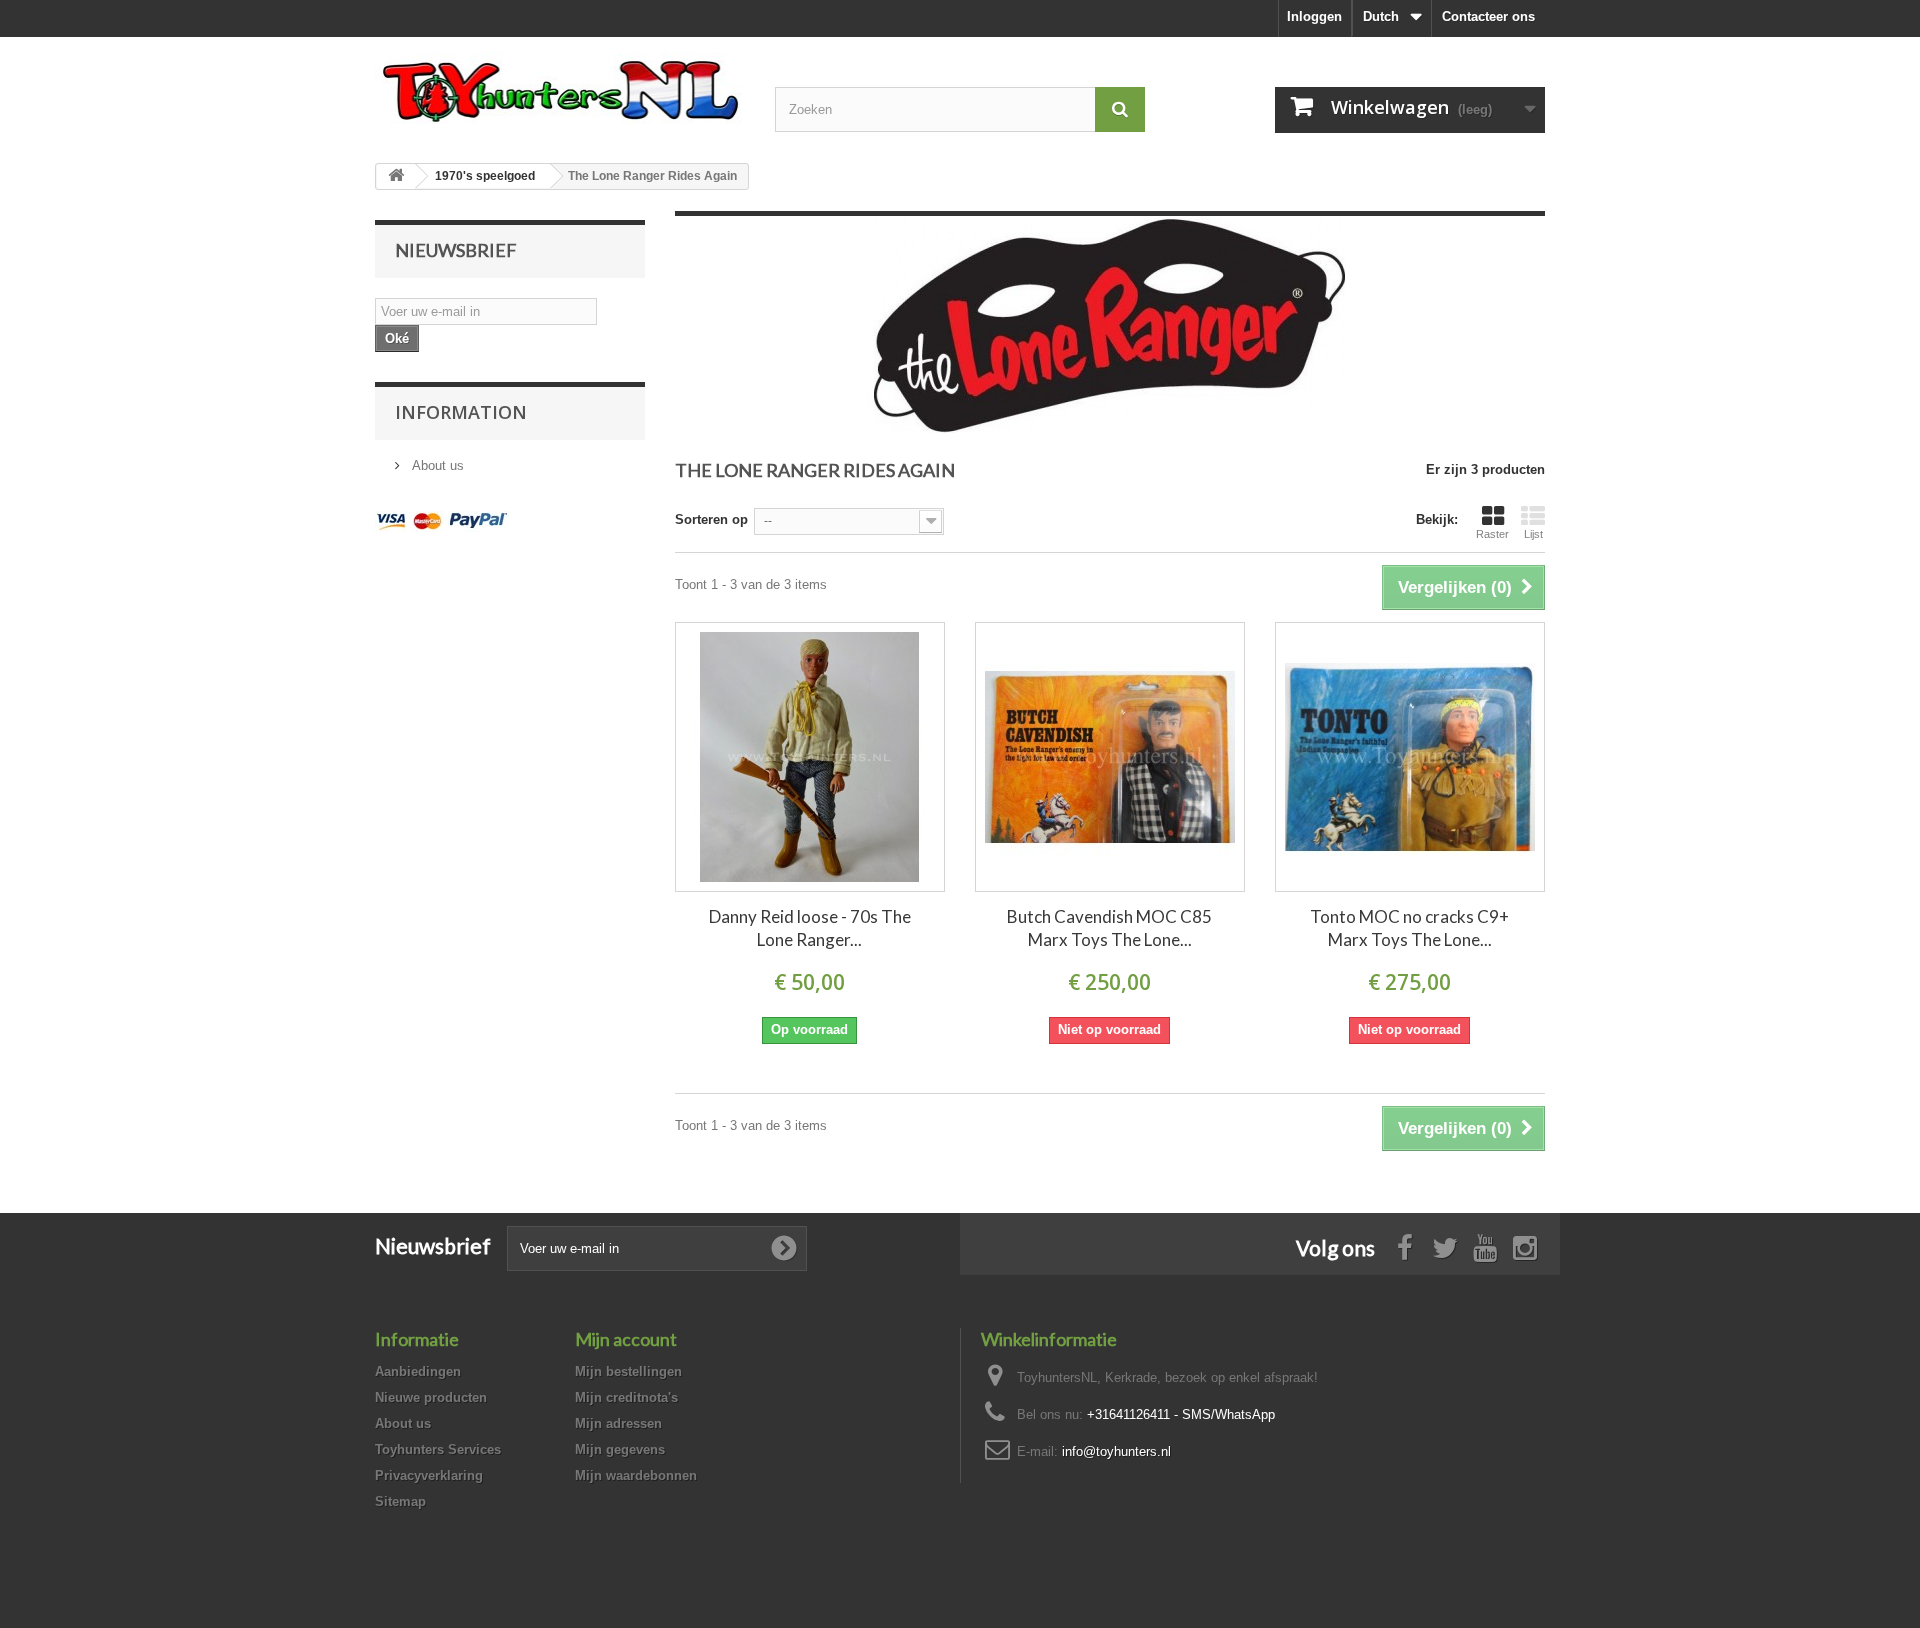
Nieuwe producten (431, 1397)
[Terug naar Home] (396, 176)
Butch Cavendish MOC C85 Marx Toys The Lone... (1109, 928)
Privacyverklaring (429, 1475)
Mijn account (626, 1339)
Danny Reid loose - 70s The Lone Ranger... (810, 928)
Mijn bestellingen (628, 1371)
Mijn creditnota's (626, 1397)
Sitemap (400, 1501)
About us (436, 465)
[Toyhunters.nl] (560, 88)
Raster (1492, 534)
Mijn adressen (618, 1423)
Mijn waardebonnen (636, 1475)
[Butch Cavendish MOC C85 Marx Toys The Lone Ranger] (1110, 757)
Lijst (1533, 534)
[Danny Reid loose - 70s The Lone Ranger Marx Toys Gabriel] (810, 757)
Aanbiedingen (418, 1371)
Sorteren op (711, 519)
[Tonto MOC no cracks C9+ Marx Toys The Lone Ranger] (1410, 757)
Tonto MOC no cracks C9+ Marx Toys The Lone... (1409, 928)
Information (461, 412)
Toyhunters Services (438, 1449)
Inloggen (1314, 16)
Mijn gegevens (620, 1449)
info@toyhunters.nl (1116, 1451)
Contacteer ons (1488, 16)
